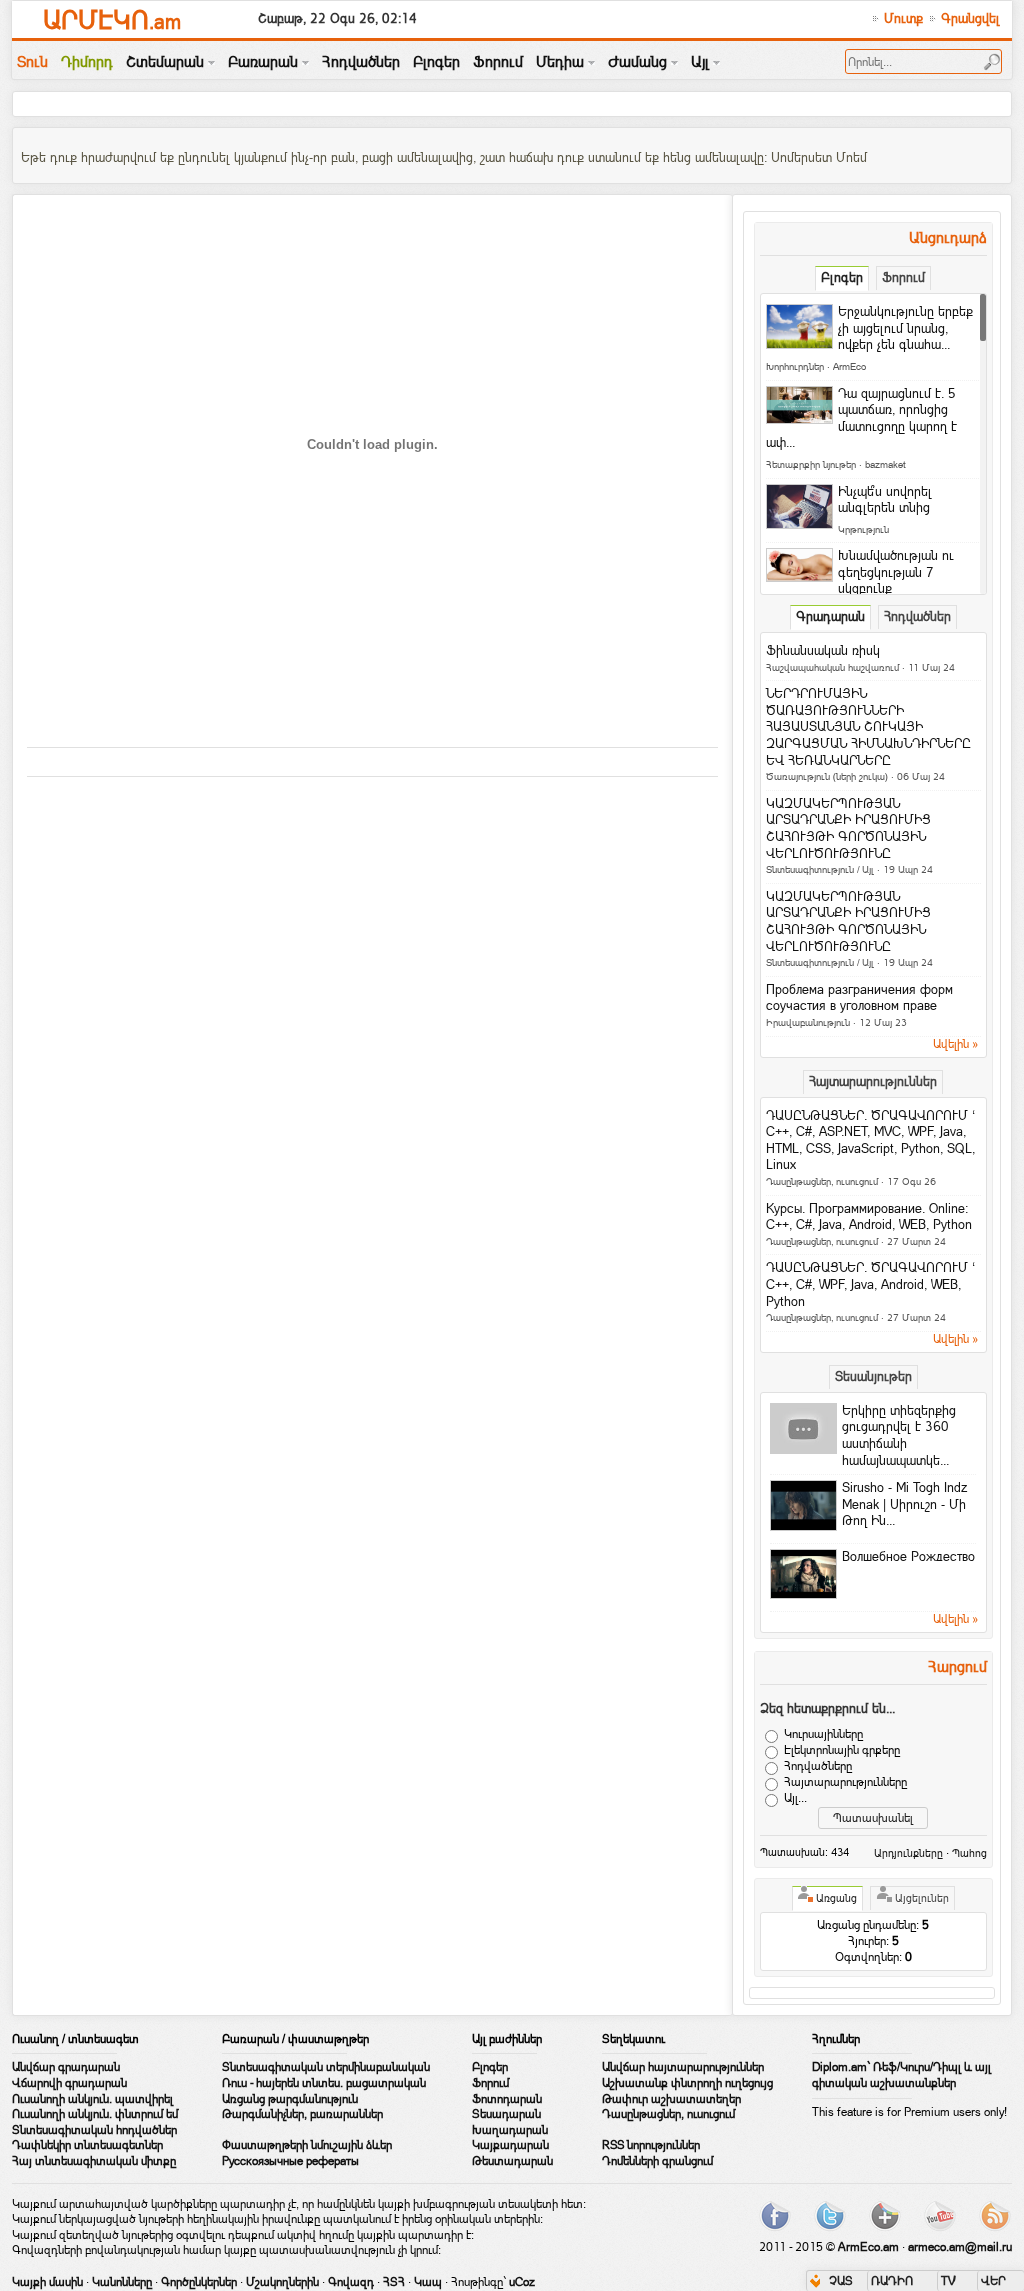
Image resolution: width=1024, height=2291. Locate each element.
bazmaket (885, 464)
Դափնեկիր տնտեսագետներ (87, 2145)
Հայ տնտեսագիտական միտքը (94, 2161)
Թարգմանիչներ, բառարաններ (302, 2114)
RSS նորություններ (651, 2145)
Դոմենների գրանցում (657, 2161)
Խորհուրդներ (795, 366)
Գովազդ (351, 2282)
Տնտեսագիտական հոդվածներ (94, 2130)
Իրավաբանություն (808, 1022)
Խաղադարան (510, 2130)
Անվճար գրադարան (66, 2067)
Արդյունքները (908, 1853)
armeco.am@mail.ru (960, 2247)
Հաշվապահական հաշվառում (832, 667)
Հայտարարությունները (845, 1782)
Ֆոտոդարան (507, 2099)
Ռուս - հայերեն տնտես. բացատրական (324, 2083)
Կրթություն (863, 529)
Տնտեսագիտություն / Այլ (820, 869)
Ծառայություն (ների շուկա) (827, 776)
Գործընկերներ (199, 2282)
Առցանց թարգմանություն (290, 2099)
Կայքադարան (510, 2145)
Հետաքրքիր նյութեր (811, 464)
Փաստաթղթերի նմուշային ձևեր (307, 2145)
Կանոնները (122, 2282)
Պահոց (969, 1853)
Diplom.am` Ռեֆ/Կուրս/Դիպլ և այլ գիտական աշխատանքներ (901, 2075)
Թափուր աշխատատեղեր (671, 2099)
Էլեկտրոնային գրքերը (842, 1750)
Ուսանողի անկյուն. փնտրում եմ (95, 2114)
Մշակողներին (282, 2282)
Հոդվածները (818, 1766)
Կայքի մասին (47, 2282)
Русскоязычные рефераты (290, 2161)
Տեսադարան (506, 2114)
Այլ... (795, 1798)
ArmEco (849, 366)
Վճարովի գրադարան (69, 2083)
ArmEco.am (868, 2247)
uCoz (522, 2282)
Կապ (428, 2282)
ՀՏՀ (394, 2282)
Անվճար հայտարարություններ (683, 2067)
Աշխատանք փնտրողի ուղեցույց (687, 2083)
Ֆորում (490, 2083)
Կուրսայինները (823, 1734)
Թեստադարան (512, 2161)
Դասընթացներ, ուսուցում (822, 1181)
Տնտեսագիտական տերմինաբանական (326, 2067)
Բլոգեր (490, 2067)
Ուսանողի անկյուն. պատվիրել (92, 2099)
